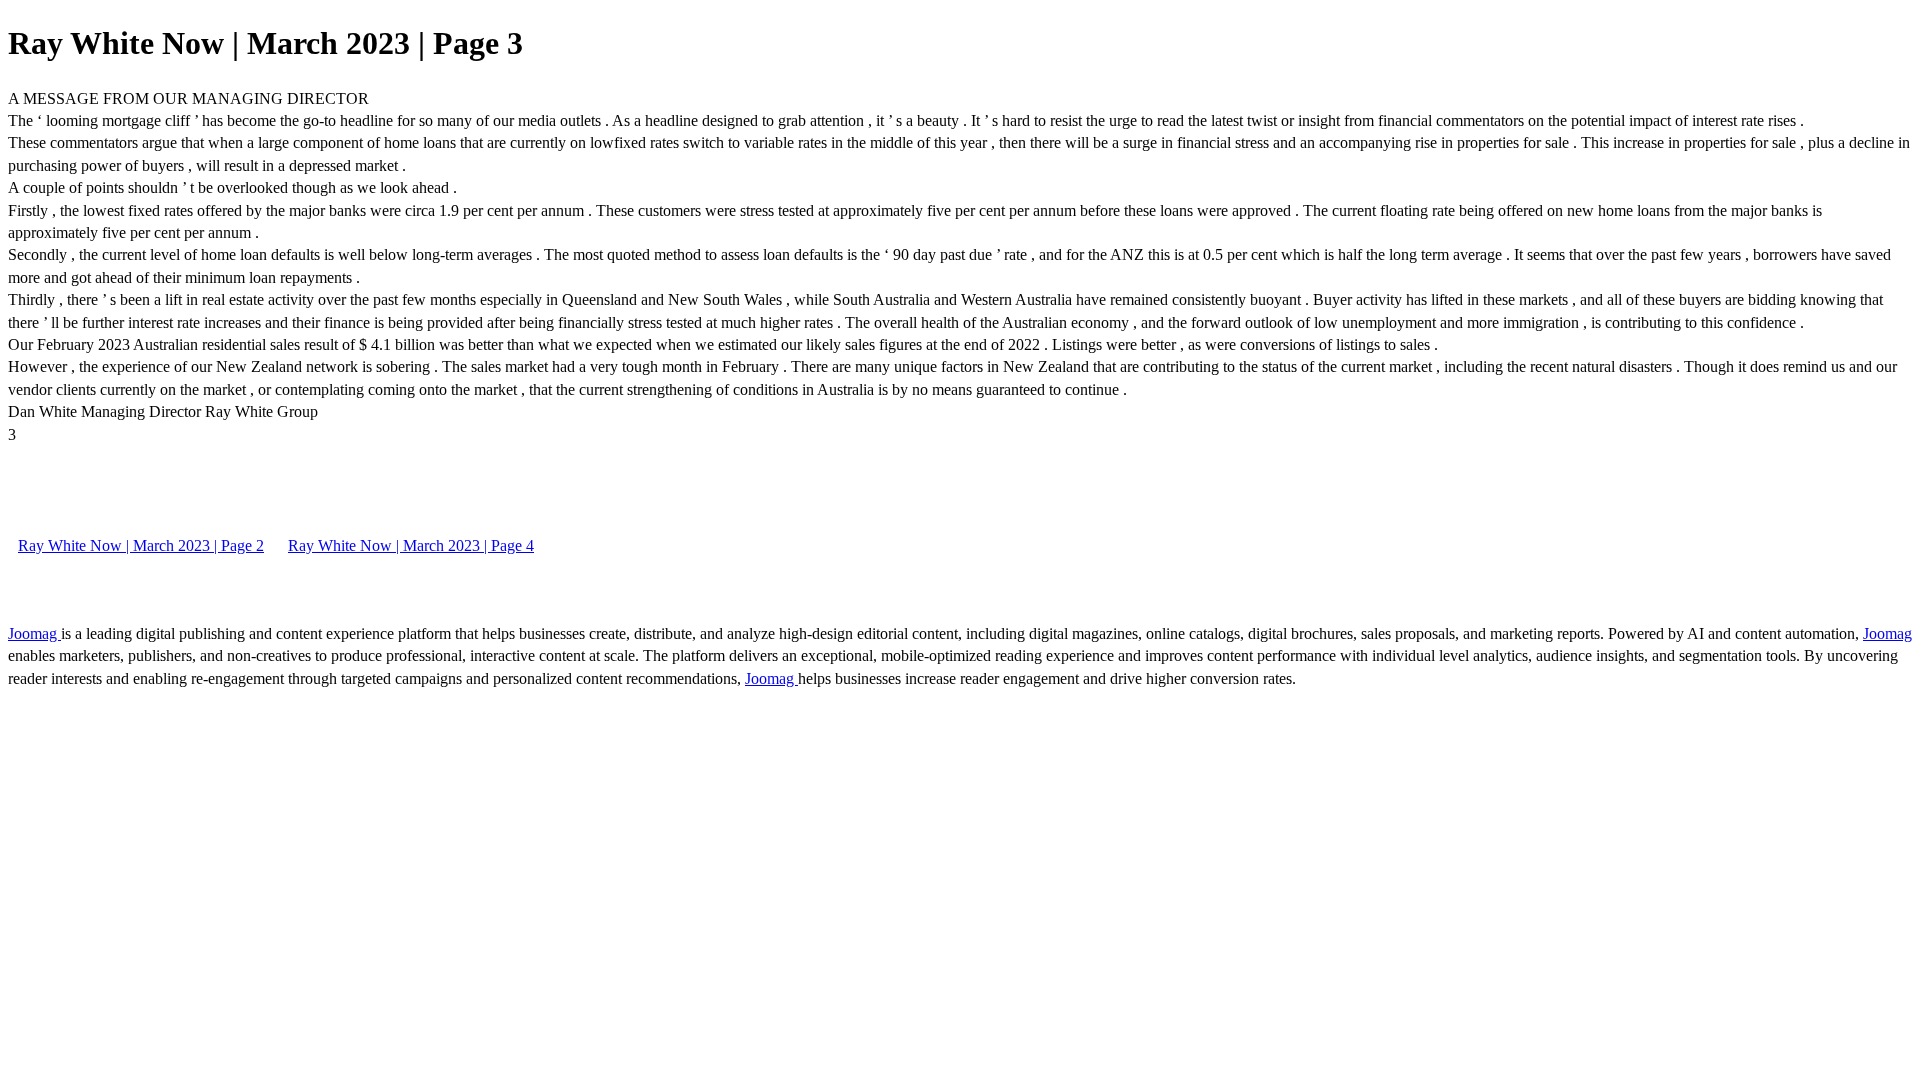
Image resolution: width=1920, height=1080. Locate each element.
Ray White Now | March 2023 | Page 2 (141, 545)
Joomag (34, 633)
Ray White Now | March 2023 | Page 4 (411, 545)
